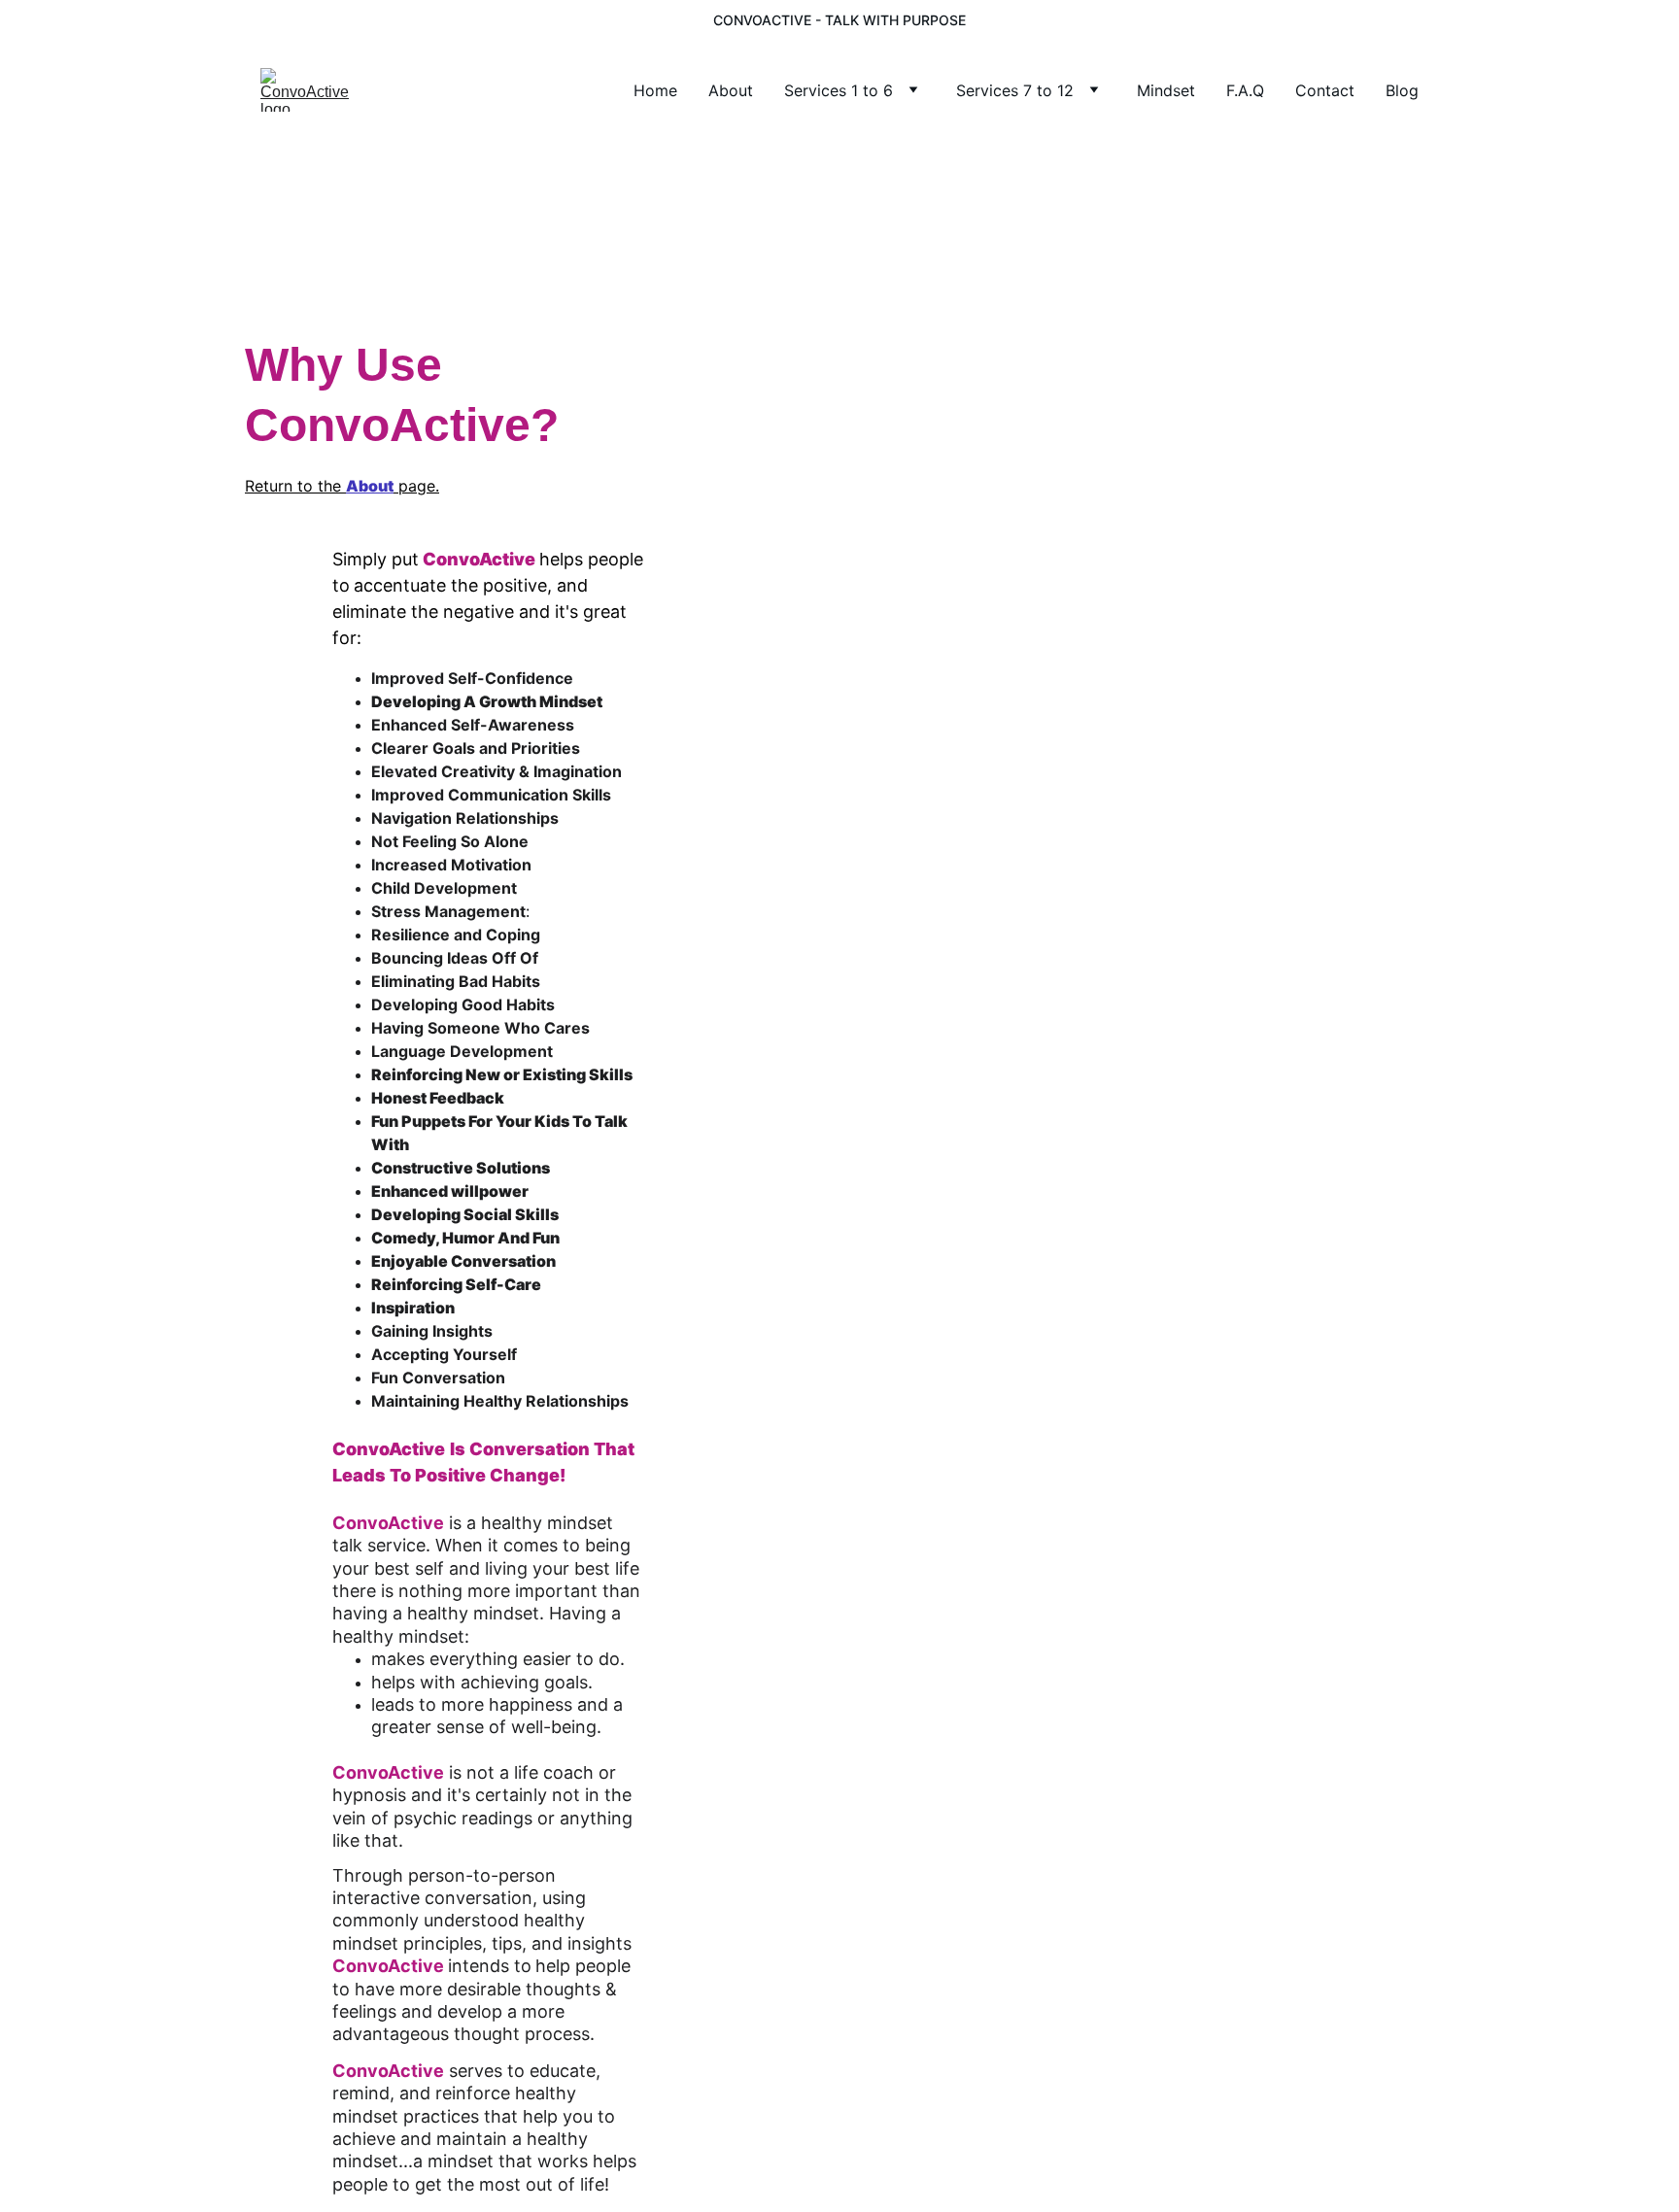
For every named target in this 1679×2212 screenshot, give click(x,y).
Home (655, 90)
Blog (1402, 90)
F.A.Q (1245, 90)
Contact (1325, 90)
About (731, 90)
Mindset (1166, 90)
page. (416, 486)
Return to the (295, 486)
